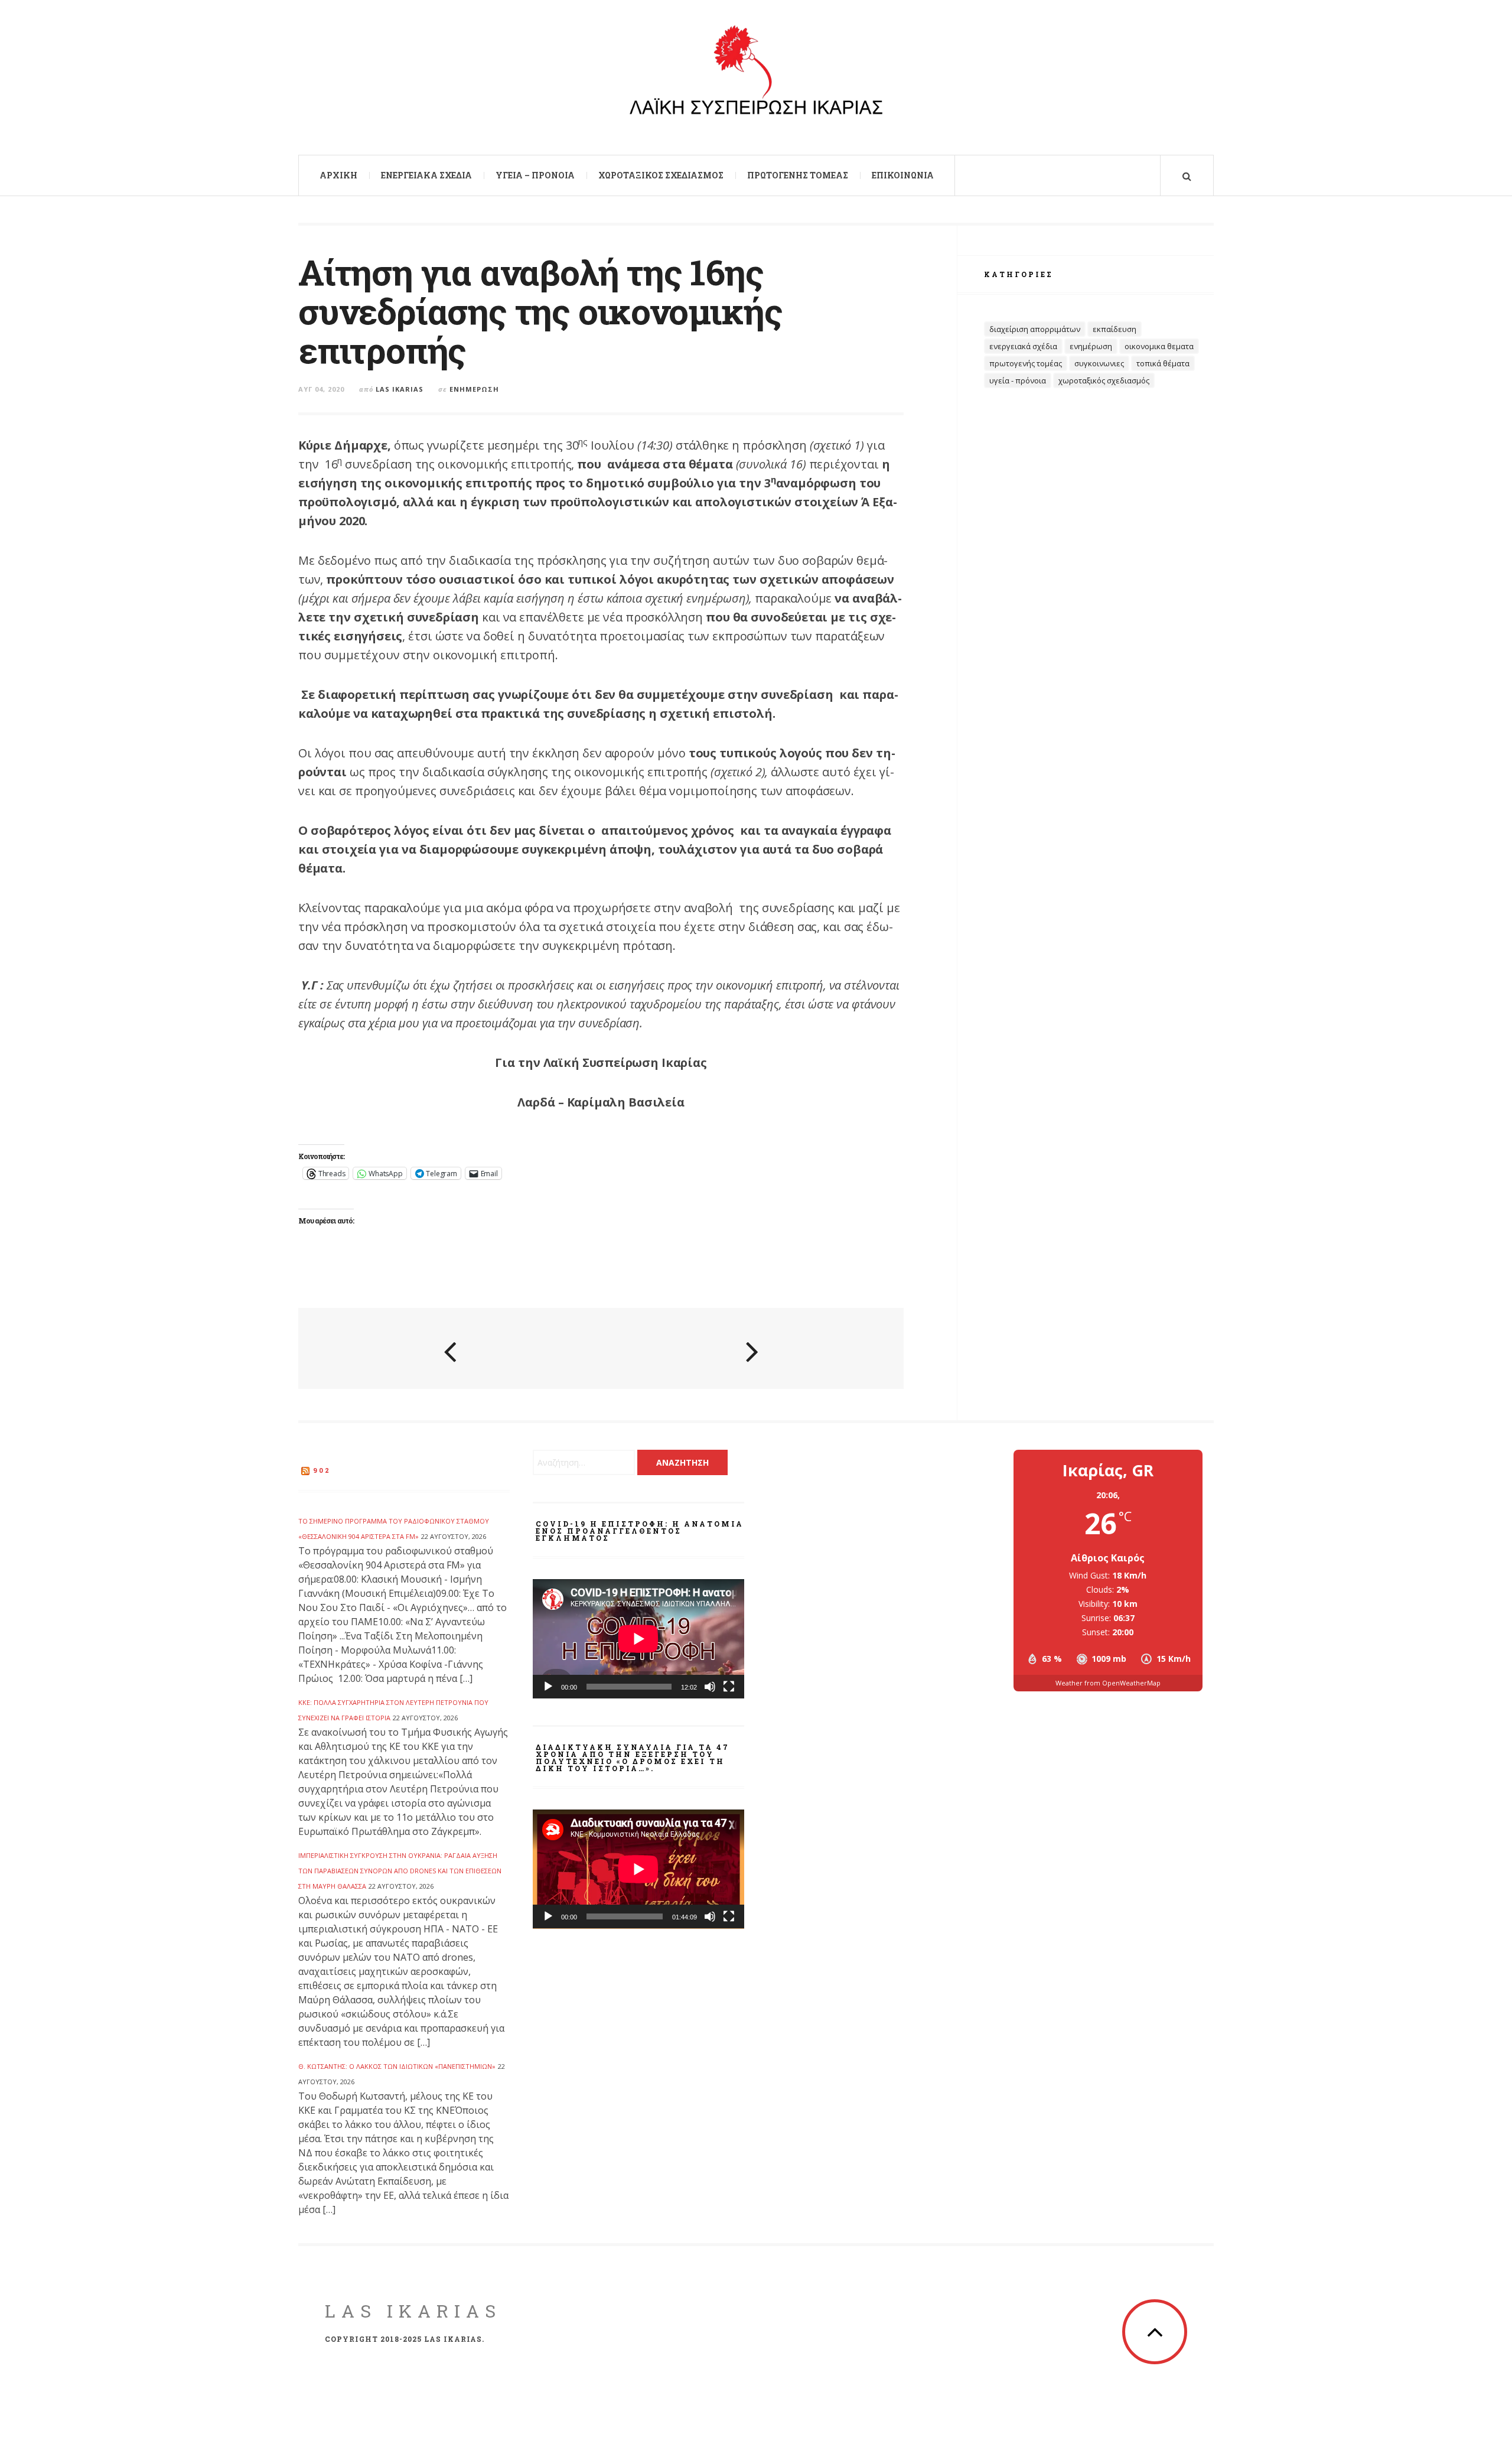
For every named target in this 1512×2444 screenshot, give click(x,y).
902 (322, 1470)
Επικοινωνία (903, 175)
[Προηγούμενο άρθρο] (450, 1350)
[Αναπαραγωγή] (548, 1687)
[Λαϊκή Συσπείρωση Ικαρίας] (756, 76)
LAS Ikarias (413, 2311)
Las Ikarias (400, 389)
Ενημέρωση (474, 389)
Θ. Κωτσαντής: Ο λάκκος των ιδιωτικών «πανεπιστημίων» (397, 2066)
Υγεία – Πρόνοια (535, 175)
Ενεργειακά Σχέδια (426, 175)
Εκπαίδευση (1115, 329)
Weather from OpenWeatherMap (1108, 1683)
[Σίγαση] (710, 1687)
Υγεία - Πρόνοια (1018, 380)
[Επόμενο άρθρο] (752, 1350)
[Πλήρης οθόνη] (729, 1687)
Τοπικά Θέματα (1163, 363)
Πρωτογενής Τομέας (798, 175)
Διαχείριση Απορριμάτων (1035, 329)
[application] (638, 1639)
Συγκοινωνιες (1099, 363)
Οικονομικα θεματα (1159, 346)
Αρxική (338, 175)
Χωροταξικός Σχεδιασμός (661, 175)
